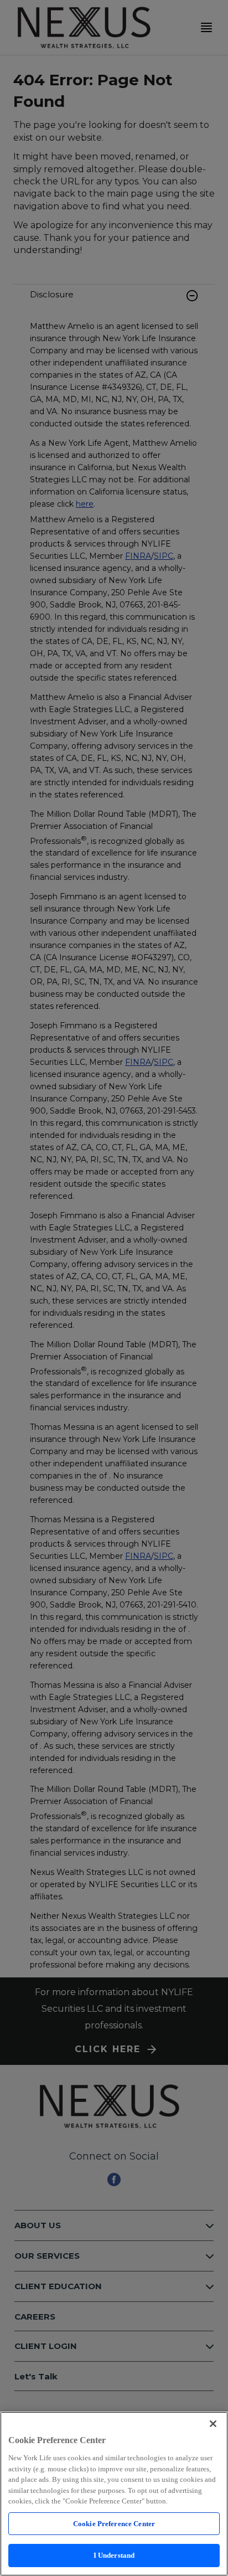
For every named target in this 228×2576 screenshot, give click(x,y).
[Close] (213, 2424)
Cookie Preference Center (114, 2524)
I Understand (114, 2555)
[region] (114, 2494)
